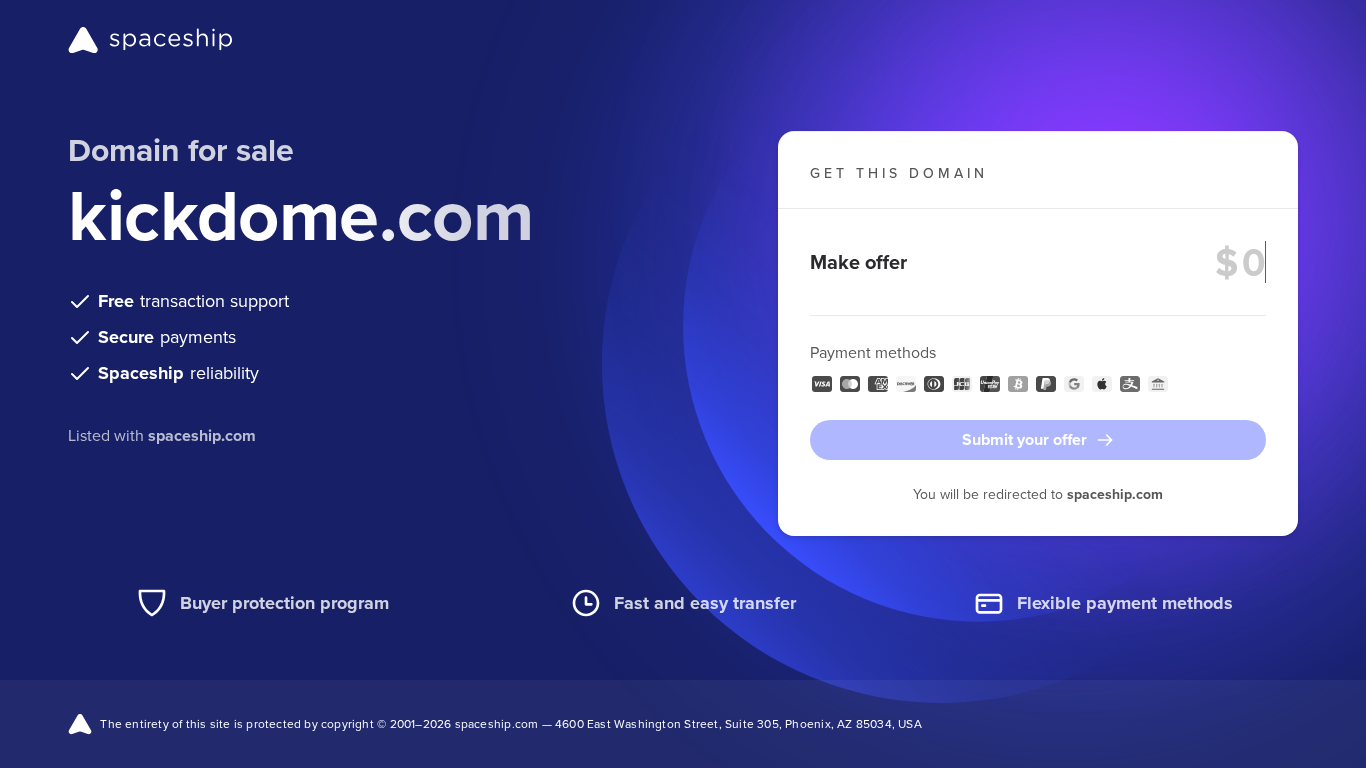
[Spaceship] (150, 40)
